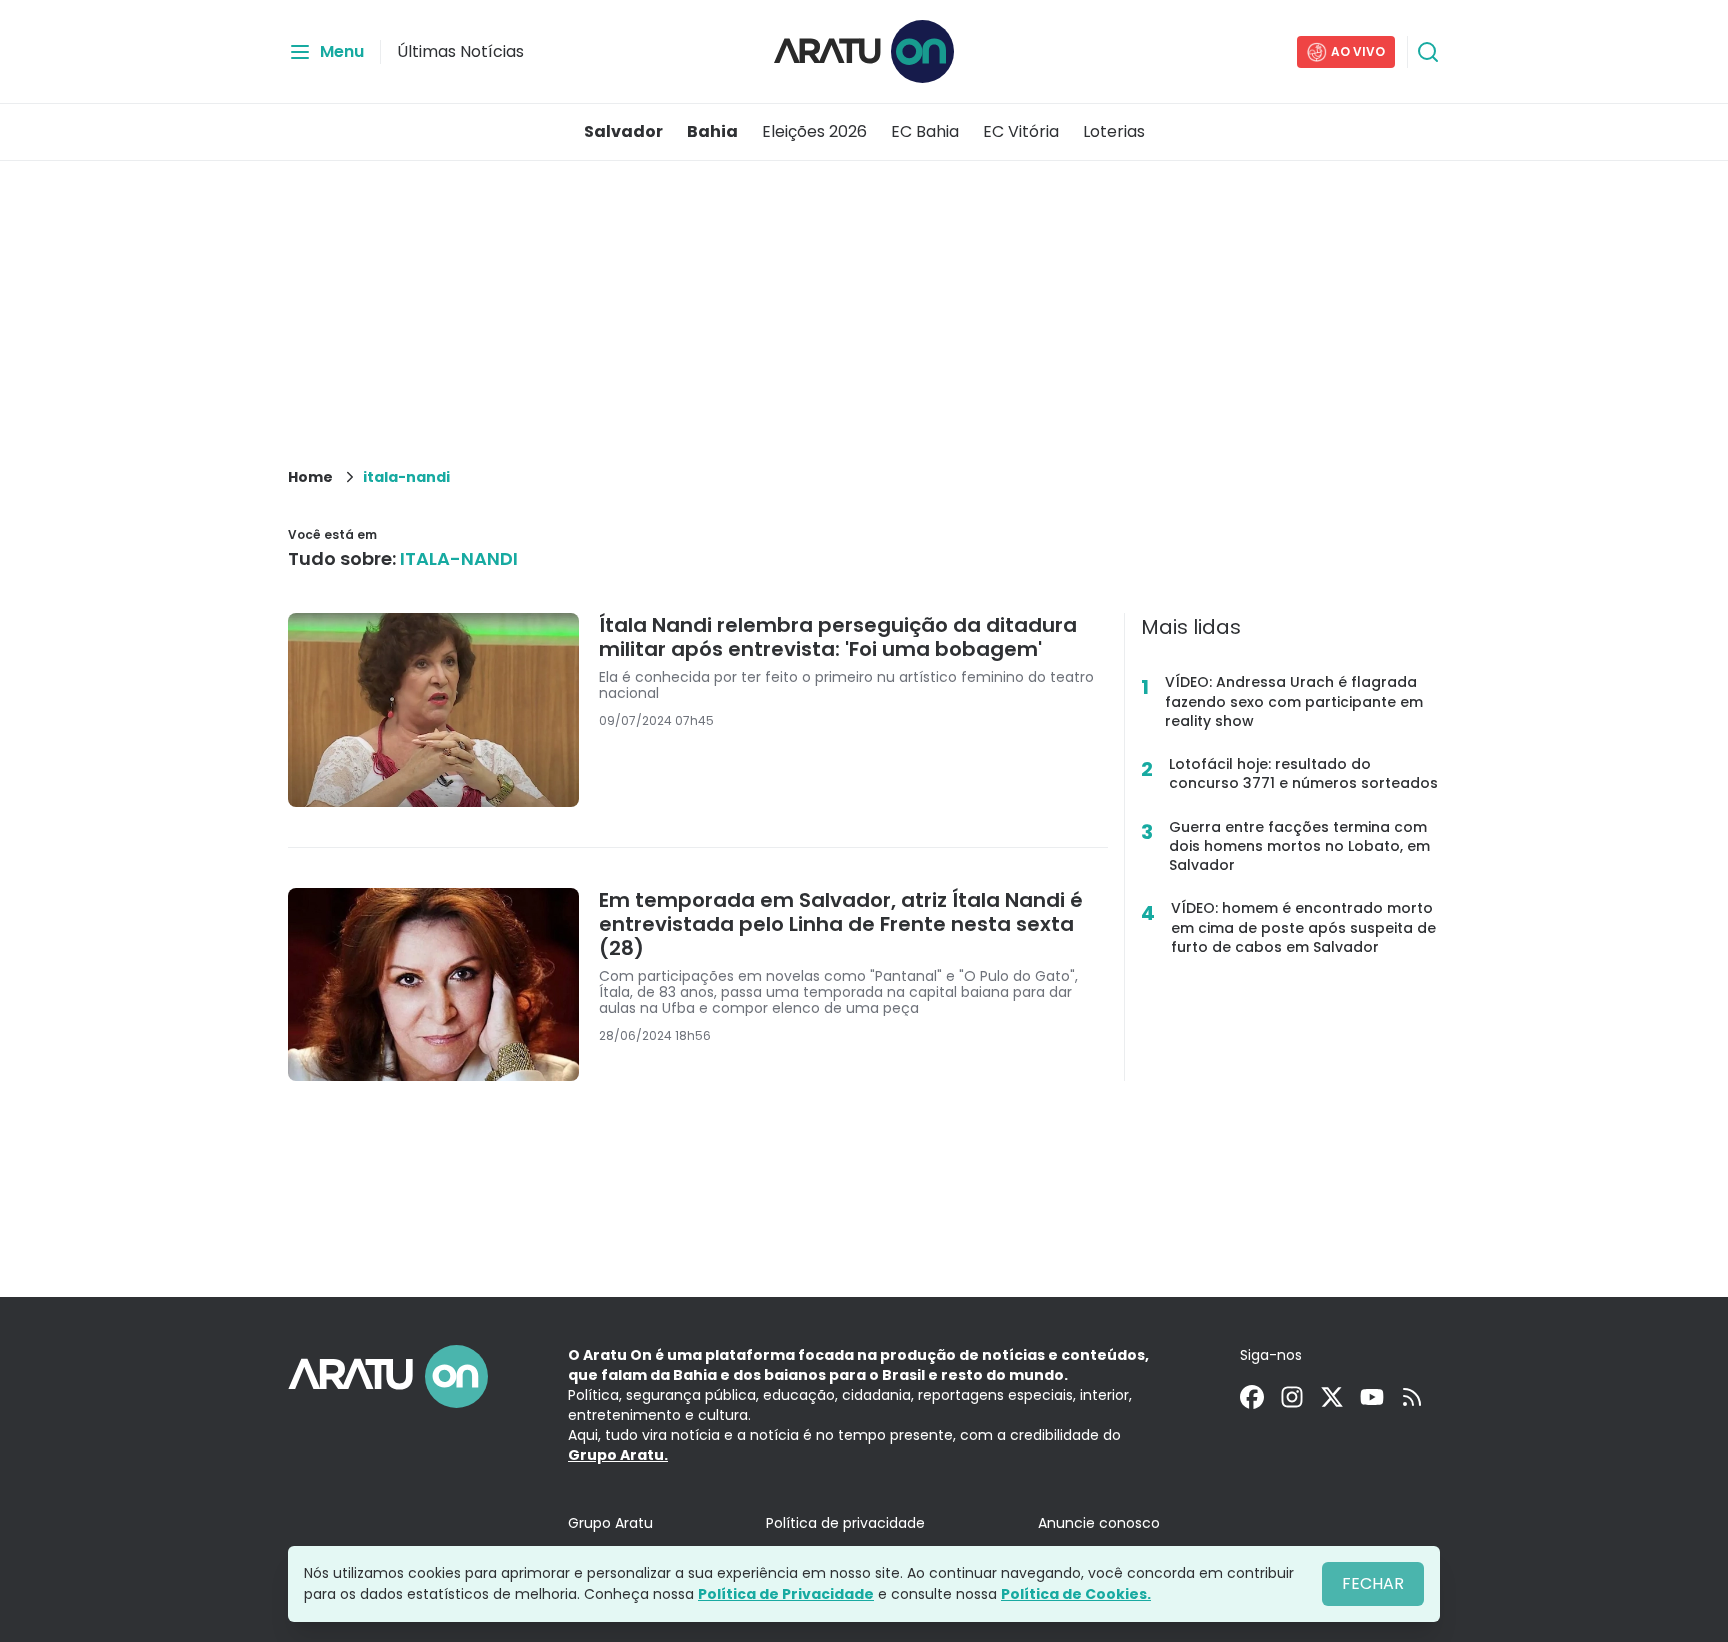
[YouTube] (1372, 1397)
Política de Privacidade (786, 1594)
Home (310, 477)
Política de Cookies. (1076, 1594)
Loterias (1114, 131)
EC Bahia (925, 131)
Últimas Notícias (460, 51)
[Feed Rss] (1412, 1397)
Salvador (623, 131)
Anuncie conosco (1099, 1523)
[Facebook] (1252, 1397)
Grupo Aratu (610, 1523)
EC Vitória (1021, 131)
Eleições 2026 (814, 131)
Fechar (1373, 1583)
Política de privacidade (845, 1523)
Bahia (712, 131)
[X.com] (1332, 1397)
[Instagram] (1292, 1397)
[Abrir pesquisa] (1428, 52)
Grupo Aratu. (618, 1455)
